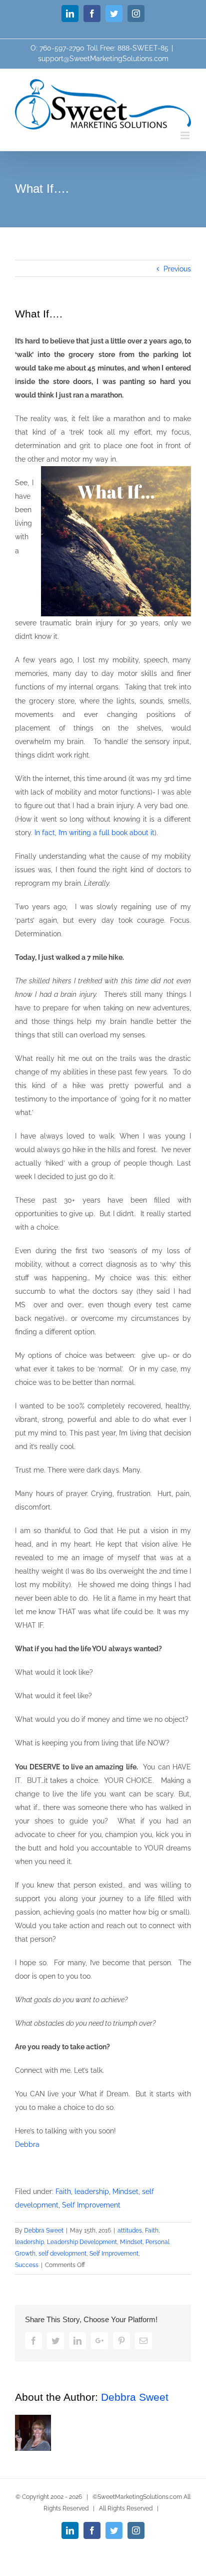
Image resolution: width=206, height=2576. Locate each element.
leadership (92, 2191)
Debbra (27, 2144)
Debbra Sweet (44, 2231)
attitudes (130, 2231)
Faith (63, 2191)
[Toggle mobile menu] (186, 135)
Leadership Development (82, 2242)
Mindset (125, 2191)
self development (62, 2254)
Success (27, 2265)
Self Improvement (91, 2205)
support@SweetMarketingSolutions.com (103, 59)
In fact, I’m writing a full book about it (94, 833)
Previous (177, 269)
